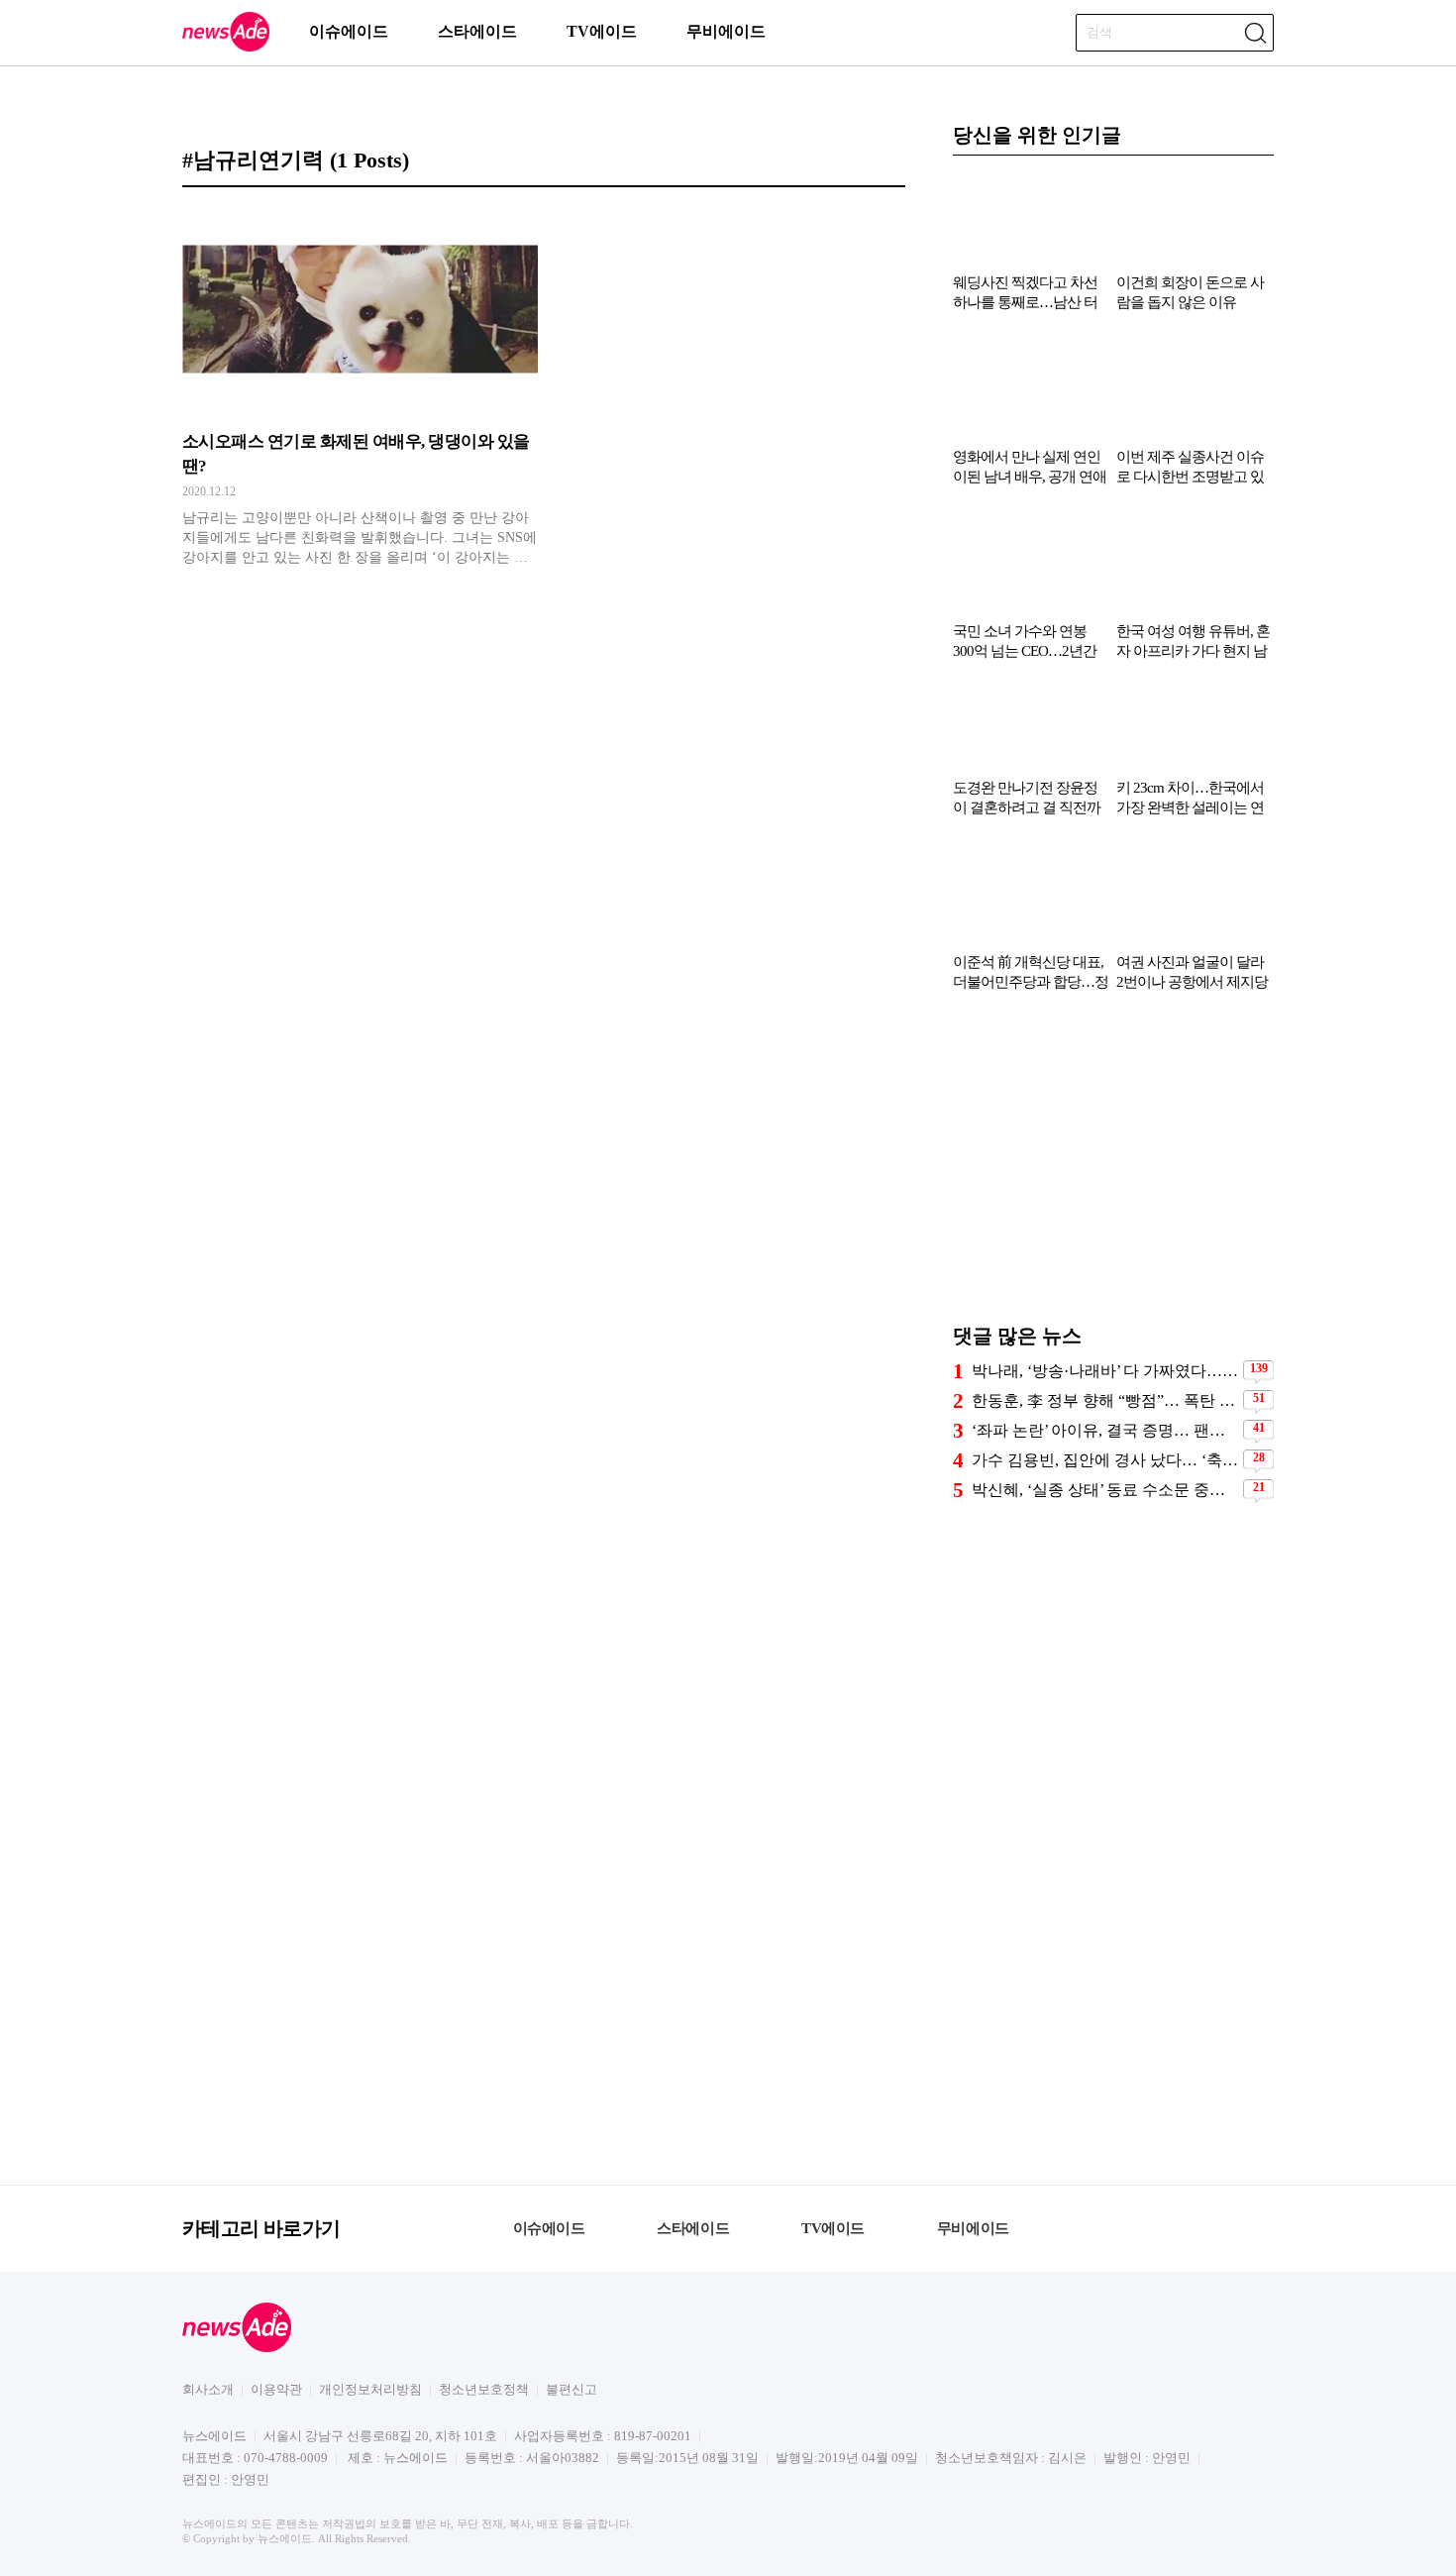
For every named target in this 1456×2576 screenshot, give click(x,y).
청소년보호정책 (484, 2389)
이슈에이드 (349, 31)
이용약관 (276, 2389)
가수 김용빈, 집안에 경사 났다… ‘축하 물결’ (1105, 1460)
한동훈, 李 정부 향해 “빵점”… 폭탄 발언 (1105, 1400)
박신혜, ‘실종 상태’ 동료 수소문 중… (1098, 1490)
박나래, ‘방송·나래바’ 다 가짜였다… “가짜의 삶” (1105, 1371)
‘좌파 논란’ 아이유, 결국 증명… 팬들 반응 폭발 (1105, 1430)
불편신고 (572, 2389)
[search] (1255, 33)
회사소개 (208, 2389)
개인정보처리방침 (370, 2389)
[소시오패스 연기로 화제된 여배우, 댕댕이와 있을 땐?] (360, 387)
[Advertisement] (1113, 1167)
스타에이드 (477, 31)
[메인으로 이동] (226, 48)
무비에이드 (726, 31)
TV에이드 (602, 31)
